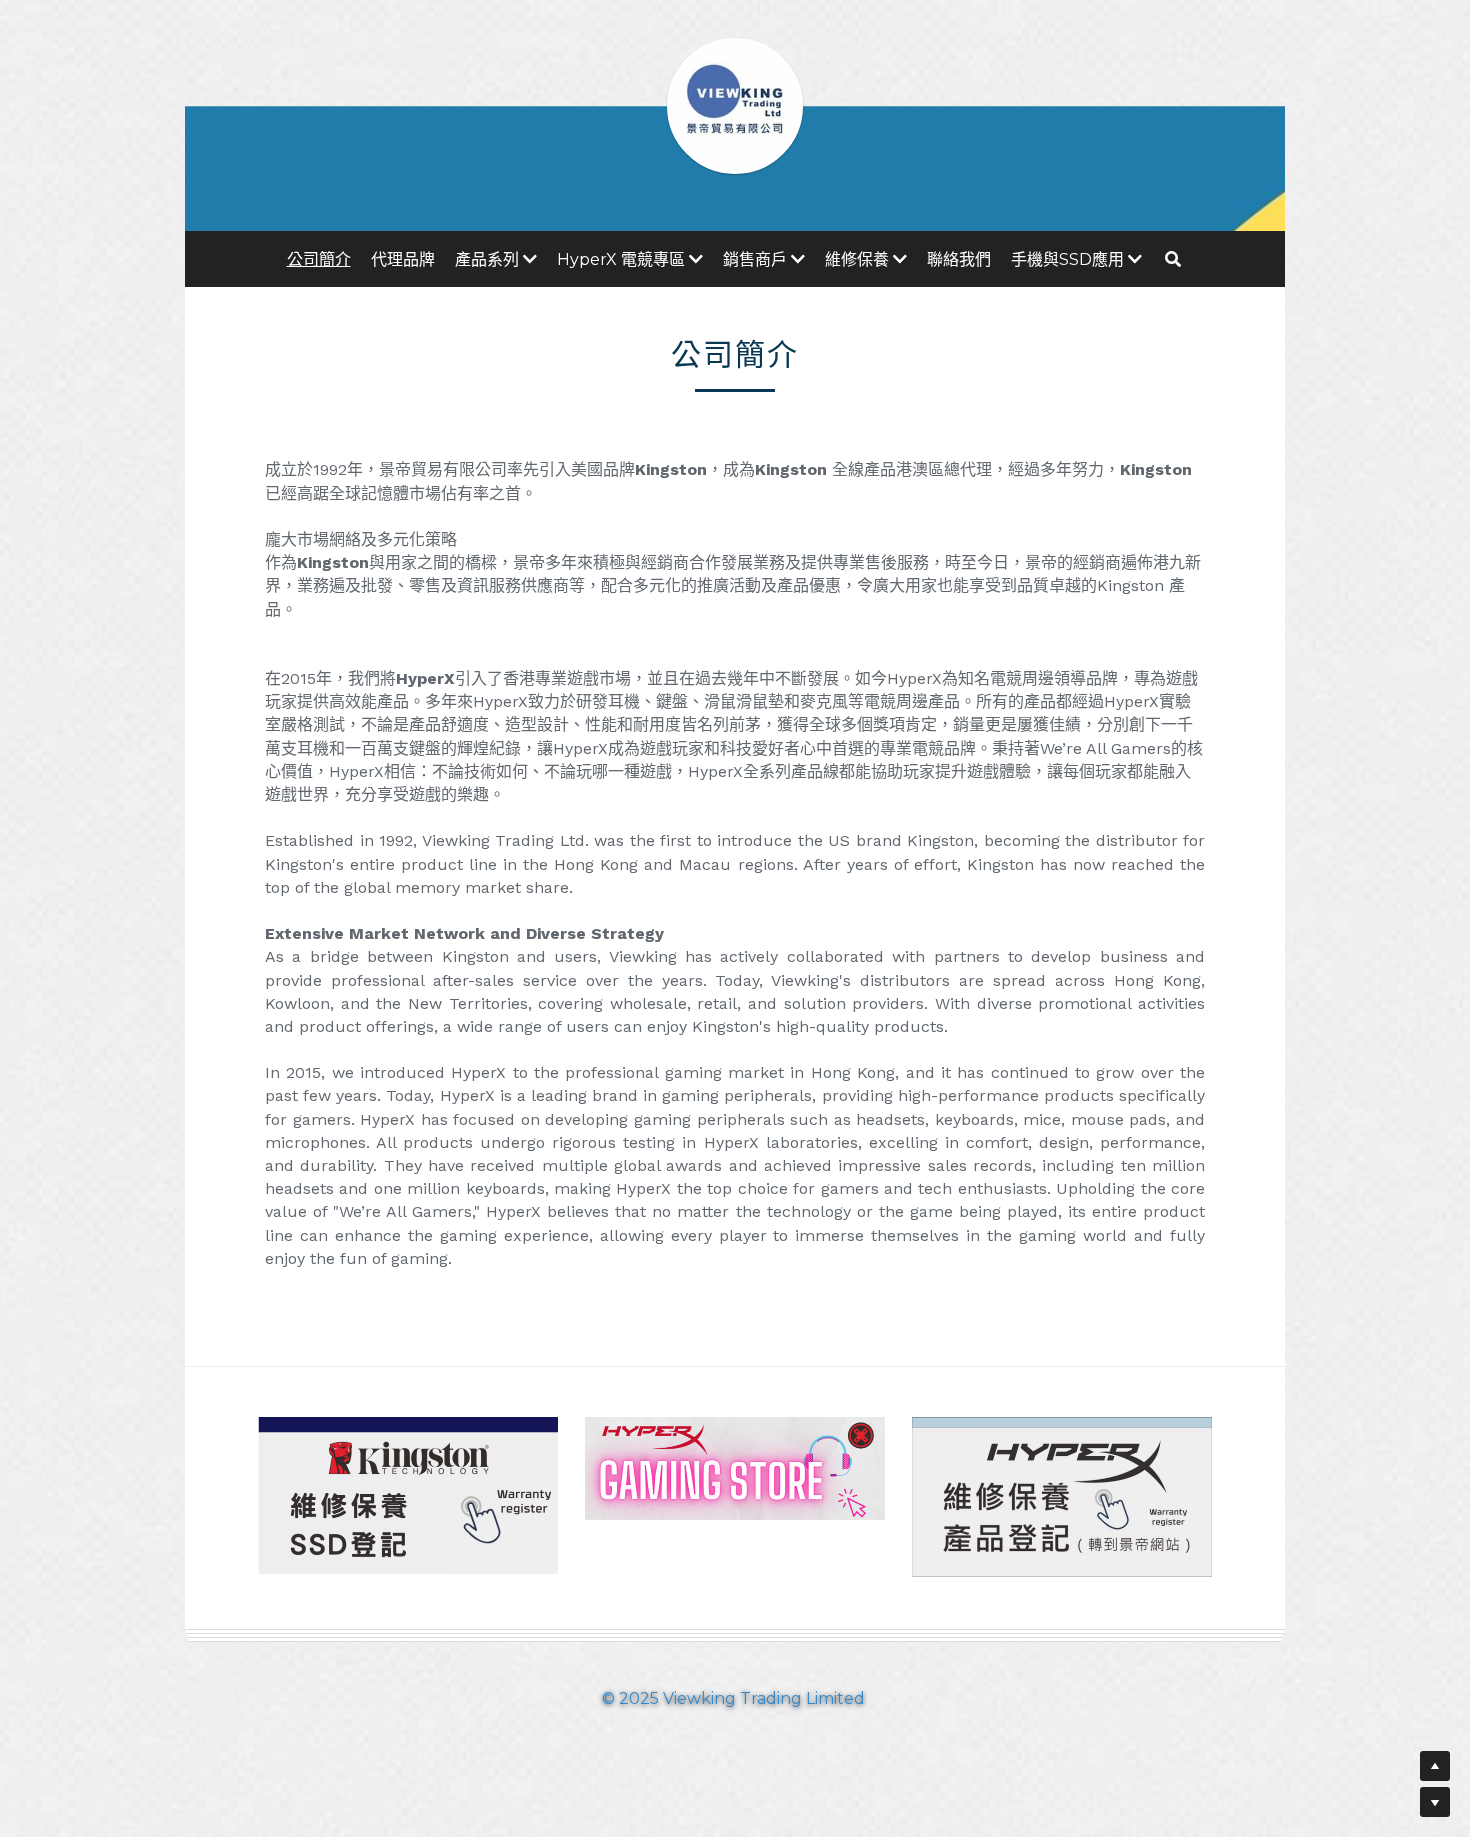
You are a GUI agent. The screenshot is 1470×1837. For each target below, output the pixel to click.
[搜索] (1173, 259)
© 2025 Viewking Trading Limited (735, 1698)
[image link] (408, 1493)
